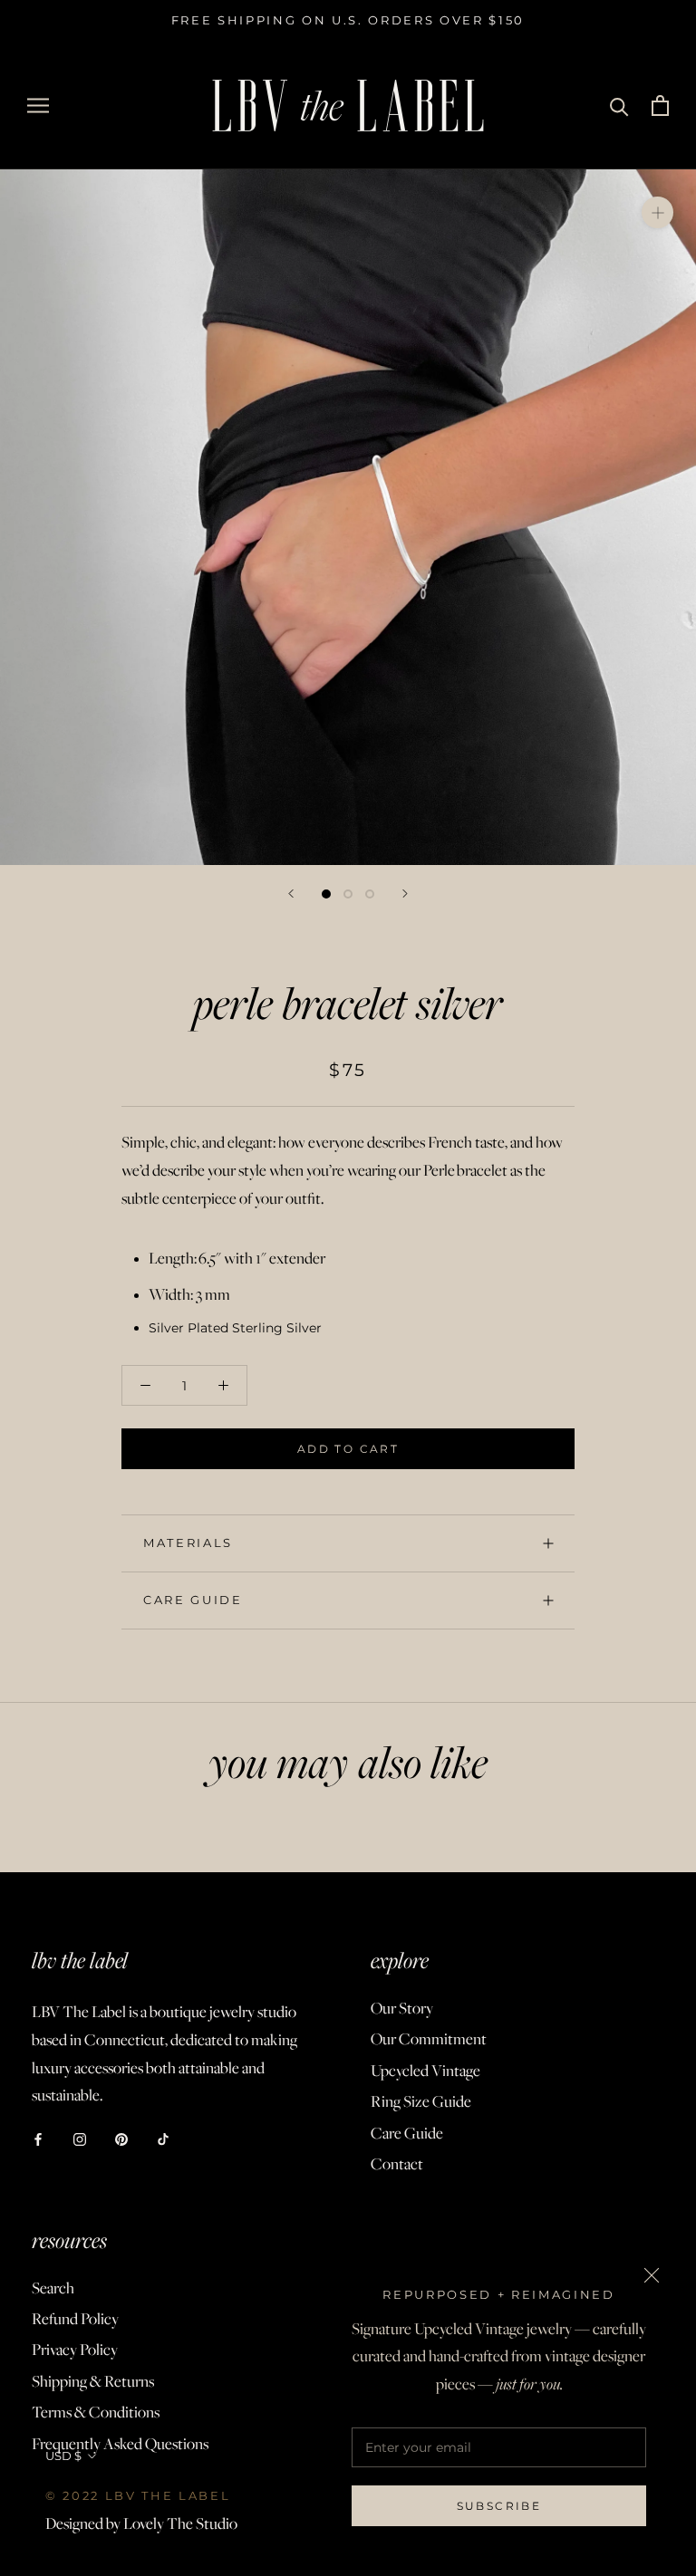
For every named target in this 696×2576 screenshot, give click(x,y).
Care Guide (193, 1600)
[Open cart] (660, 106)
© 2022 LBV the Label (138, 2495)
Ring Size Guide (421, 2101)
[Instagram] (80, 2138)
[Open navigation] (38, 106)
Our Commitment (429, 2039)
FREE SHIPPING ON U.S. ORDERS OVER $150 (348, 20)
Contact (397, 2164)
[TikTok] (163, 2138)
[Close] (652, 2275)
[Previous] (291, 894)
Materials (188, 1543)
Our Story (402, 2008)
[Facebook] (38, 2138)
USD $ (63, 2456)
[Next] (405, 894)
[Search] (619, 106)
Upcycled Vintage (425, 2071)
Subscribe (499, 2506)
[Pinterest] (121, 2138)
